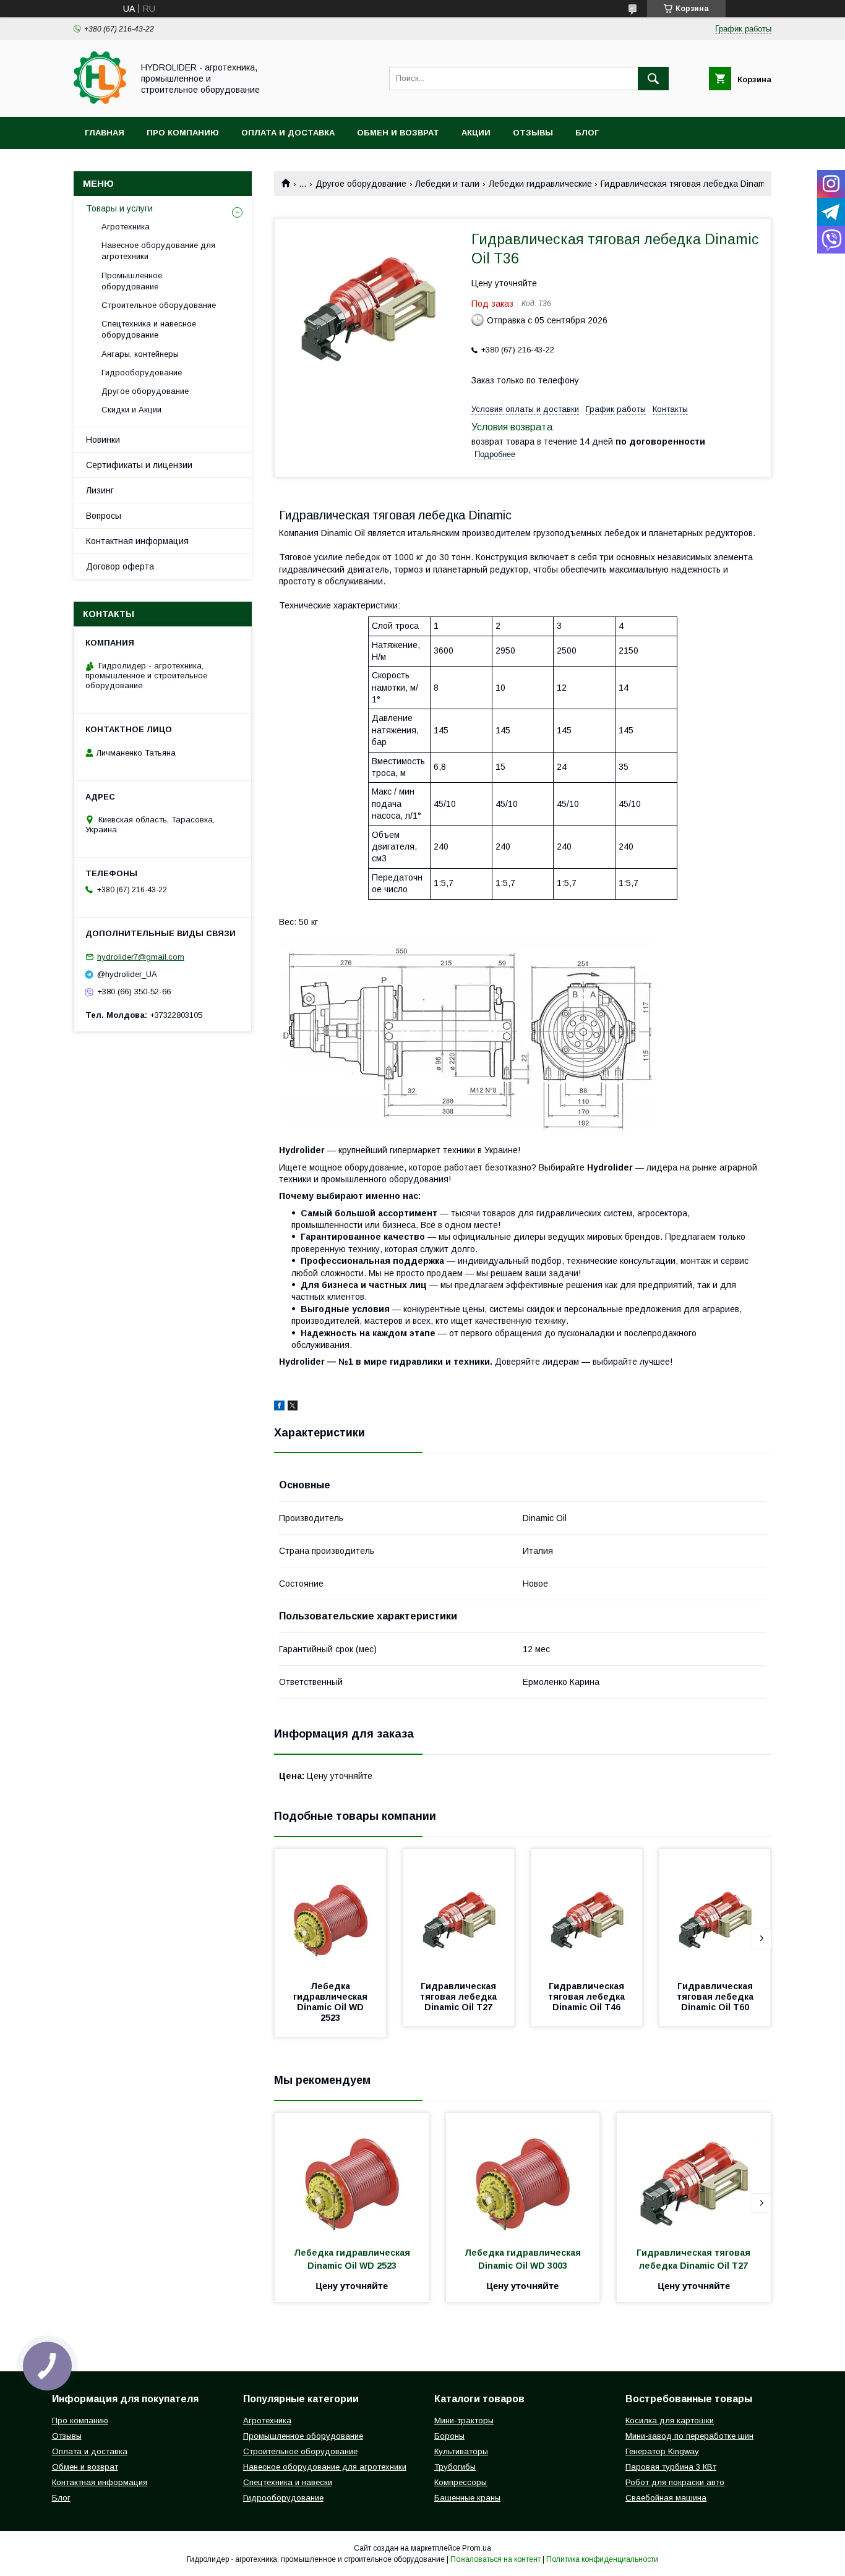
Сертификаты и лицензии (139, 465)
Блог (587, 133)
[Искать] (653, 79)
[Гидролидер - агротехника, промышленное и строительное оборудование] (100, 101)
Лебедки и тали (447, 184)
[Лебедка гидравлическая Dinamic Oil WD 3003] (523, 2175)
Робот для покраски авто (675, 2482)
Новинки (103, 440)
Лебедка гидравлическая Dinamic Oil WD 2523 (332, 2002)
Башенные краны (467, 2498)
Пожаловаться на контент (495, 2559)
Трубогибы (455, 2467)
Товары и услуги (119, 208)
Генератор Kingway (662, 2451)
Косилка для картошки (670, 2420)
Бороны (449, 2436)
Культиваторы (461, 2451)
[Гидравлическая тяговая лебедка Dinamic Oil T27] (459, 1911)
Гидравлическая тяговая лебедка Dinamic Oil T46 (588, 1997)
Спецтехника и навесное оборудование (149, 329)
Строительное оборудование (159, 305)
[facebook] (279, 1407)
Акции (476, 133)
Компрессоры (461, 2482)
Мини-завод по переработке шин (689, 2436)
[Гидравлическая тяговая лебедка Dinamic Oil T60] (715, 1911)
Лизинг (100, 490)
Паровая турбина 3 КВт (671, 2467)
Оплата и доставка (288, 133)
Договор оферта (120, 566)
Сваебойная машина (666, 2498)
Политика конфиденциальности (602, 2559)
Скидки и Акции (131, 410)
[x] (293, 1407)
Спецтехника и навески (288, 2482)
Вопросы (104, 516)
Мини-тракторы (464, 2420)
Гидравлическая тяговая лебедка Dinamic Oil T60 (716, 1997)
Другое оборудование (361, 184)
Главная (105, 133)
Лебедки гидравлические (540, 184)
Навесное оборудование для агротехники (158, 251)
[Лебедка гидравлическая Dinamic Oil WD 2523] (330, 1911)
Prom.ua (477, 2548)
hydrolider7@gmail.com (141, 957)
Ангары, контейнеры (140, 354)
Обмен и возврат (398, 133)
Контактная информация (137, 541)
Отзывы (533, 133)
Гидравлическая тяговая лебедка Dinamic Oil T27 (460, 1997)
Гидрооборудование (142, 373)
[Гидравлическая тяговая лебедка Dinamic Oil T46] (587, 1911)
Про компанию (183, 133)
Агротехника (126, 227)
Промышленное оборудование (132, 281)
